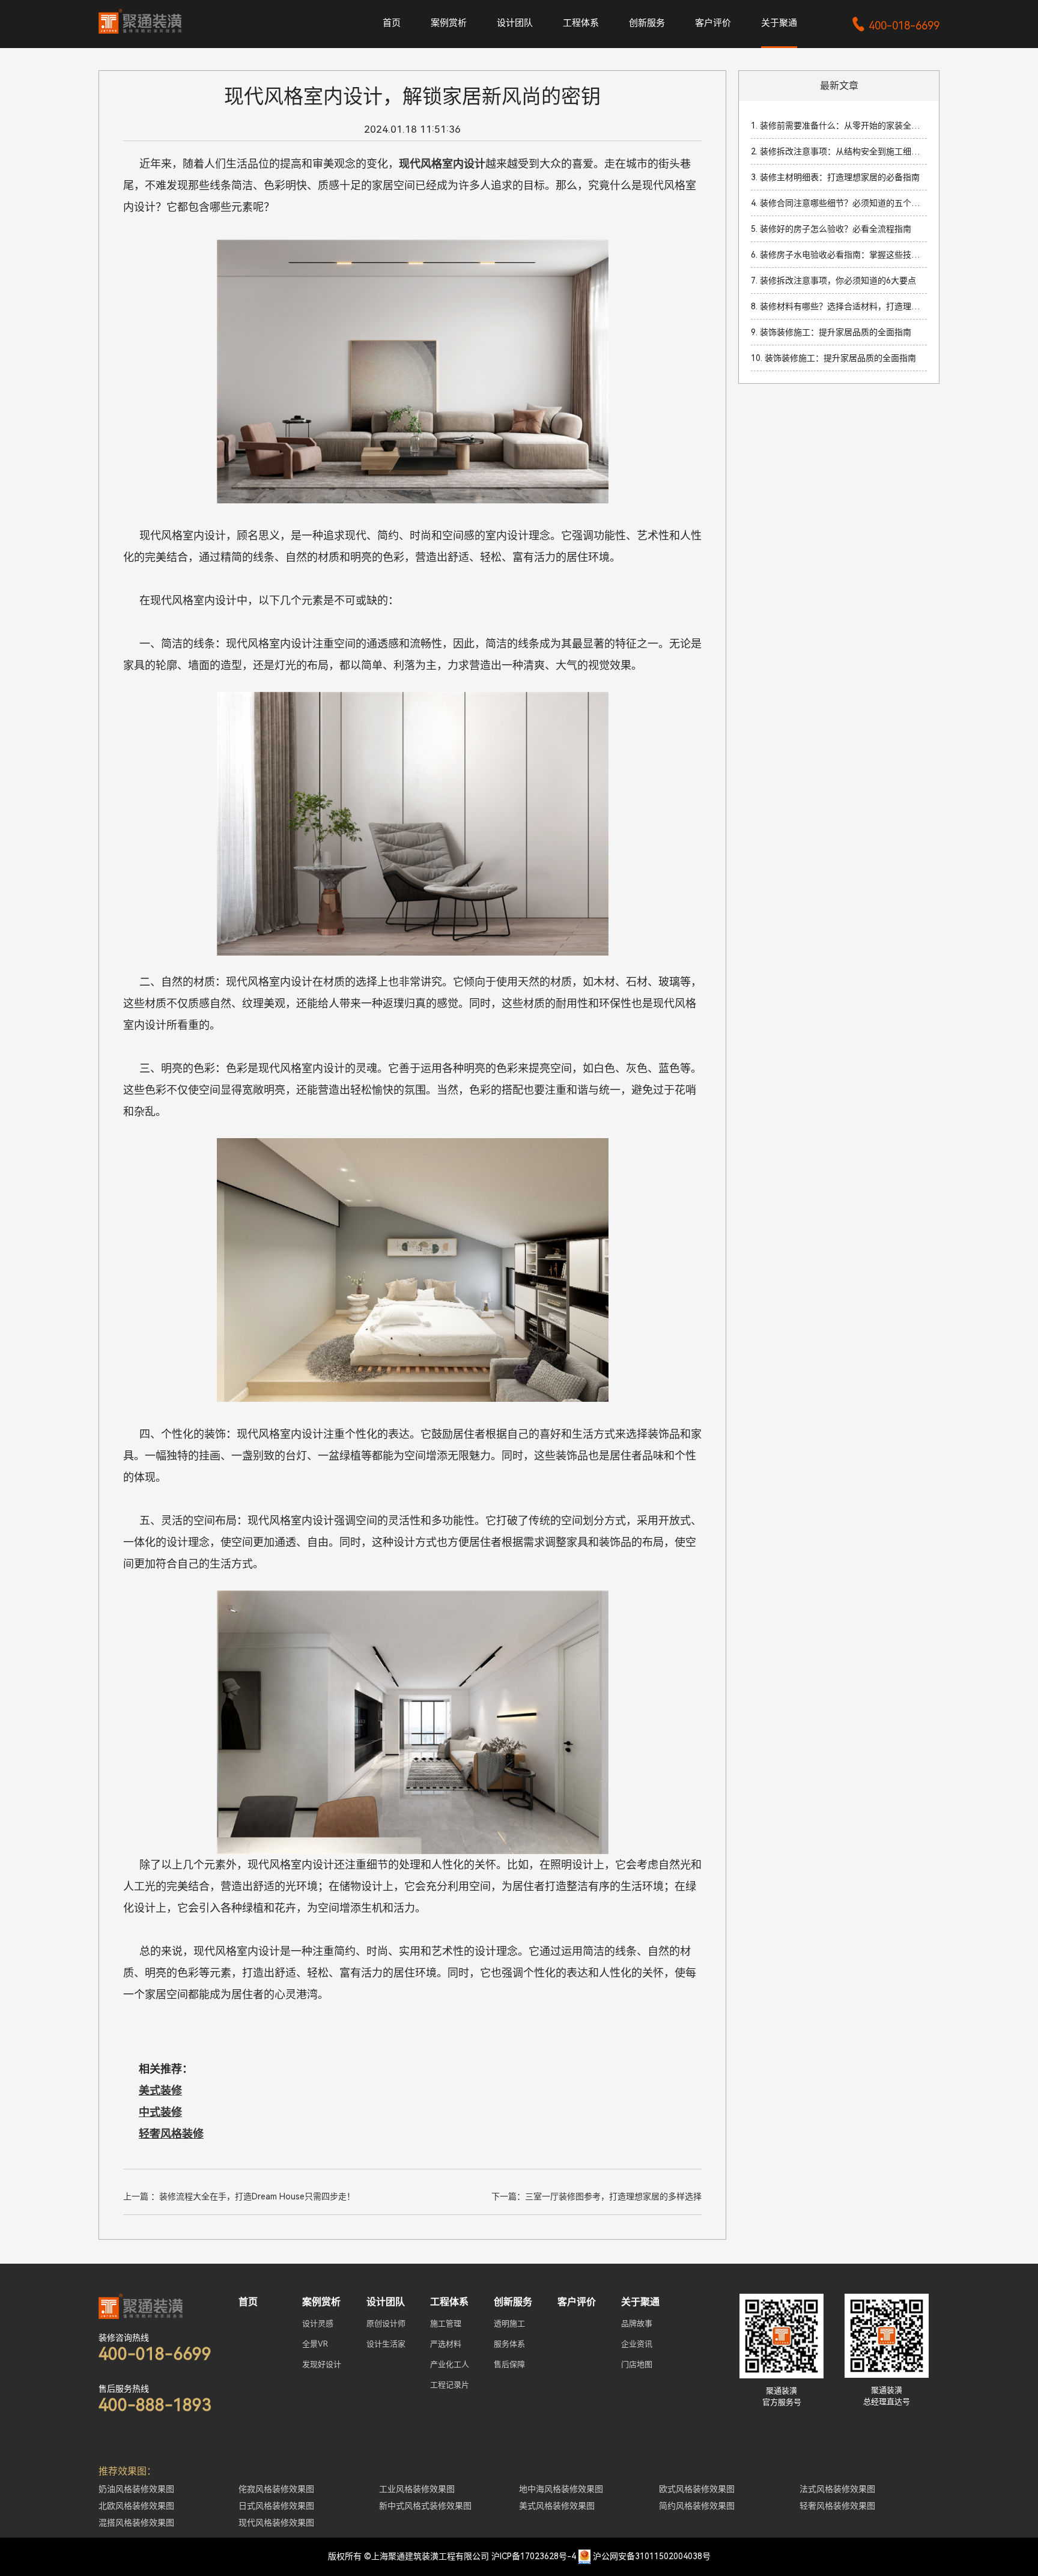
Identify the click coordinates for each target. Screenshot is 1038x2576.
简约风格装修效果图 (697, 2506)
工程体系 (581, 23)
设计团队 (515, 23)
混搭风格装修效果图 (136, 2523)
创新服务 (647, 23)
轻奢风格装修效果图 (837, 2506)
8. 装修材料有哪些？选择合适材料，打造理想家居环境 (839, 306)
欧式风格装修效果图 (697, 2489)
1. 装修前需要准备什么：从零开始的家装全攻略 (839, 126)
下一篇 (596, 2196)
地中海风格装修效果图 (561, 2489)
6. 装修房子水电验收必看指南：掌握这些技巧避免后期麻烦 (839, 255)
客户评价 (713, 23)
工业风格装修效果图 (417, 2489)
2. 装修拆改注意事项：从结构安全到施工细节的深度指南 (839, 151)
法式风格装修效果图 (837, 2489)
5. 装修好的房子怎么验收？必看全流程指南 (831, 229)
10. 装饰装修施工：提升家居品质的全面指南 (833, 358)
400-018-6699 (895, 26)
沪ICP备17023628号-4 (534, 2556)
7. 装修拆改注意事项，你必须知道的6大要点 (833, 280)
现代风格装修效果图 (276, 2523)
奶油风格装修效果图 (136, 2489)
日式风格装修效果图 (276, 2506)
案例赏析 (449, 23)
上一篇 (239, 2196)
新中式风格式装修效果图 (425, 2506)
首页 (392, 23)
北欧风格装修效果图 (136, 2506)
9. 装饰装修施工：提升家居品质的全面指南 (831, 332)
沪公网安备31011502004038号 (652, 2556)
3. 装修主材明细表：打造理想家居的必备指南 (835, 177)
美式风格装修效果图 (557, 2506)
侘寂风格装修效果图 (276, 2489)
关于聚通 (779, 23)
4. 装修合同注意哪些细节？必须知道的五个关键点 (839, 203)
